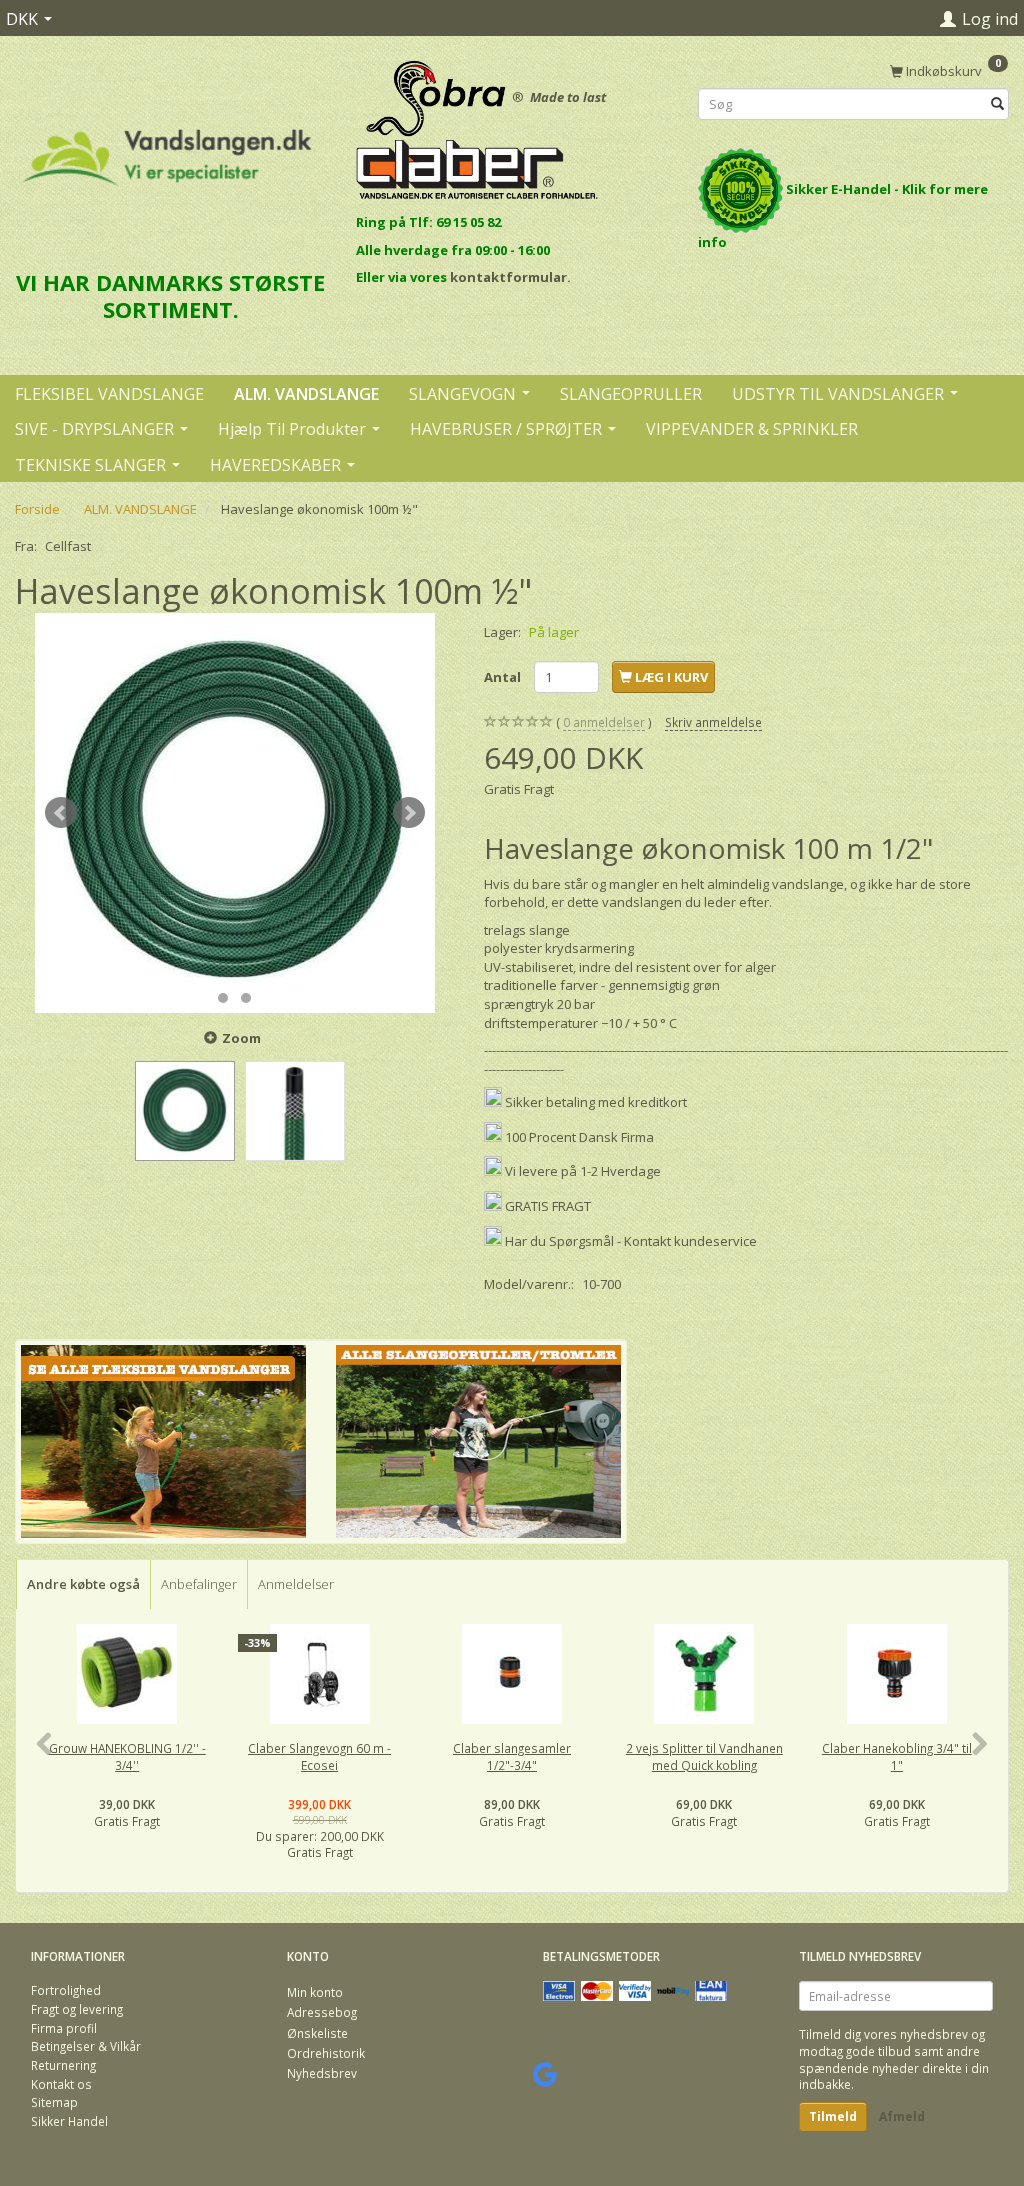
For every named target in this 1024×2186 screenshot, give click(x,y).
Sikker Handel (69, 2121)
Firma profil (64, 2028)
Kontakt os (61, 2084)
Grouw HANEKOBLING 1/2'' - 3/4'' (127, 1756)
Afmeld (902, 2116)
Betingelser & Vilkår (86, 2046)
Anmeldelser (296, 1584)
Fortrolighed (66, 1990)
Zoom (241, 1038)
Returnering (63, 2065)
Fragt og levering (77, 2009)
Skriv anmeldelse (713, 722)
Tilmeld (833, 2116)
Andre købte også (83, 1584)
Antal (504, 677)
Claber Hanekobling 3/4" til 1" (897, 1756)
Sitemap (54, 2102)
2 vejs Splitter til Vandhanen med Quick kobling (704, 1756)
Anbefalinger (199, 1584)
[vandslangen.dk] (167, 148)
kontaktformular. (510, 277)
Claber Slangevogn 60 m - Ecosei (319, 1756)
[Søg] (997, 104)
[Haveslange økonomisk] (235, 813)
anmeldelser (604, 722)
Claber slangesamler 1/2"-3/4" (512, 1756)
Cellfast (68, 546)
